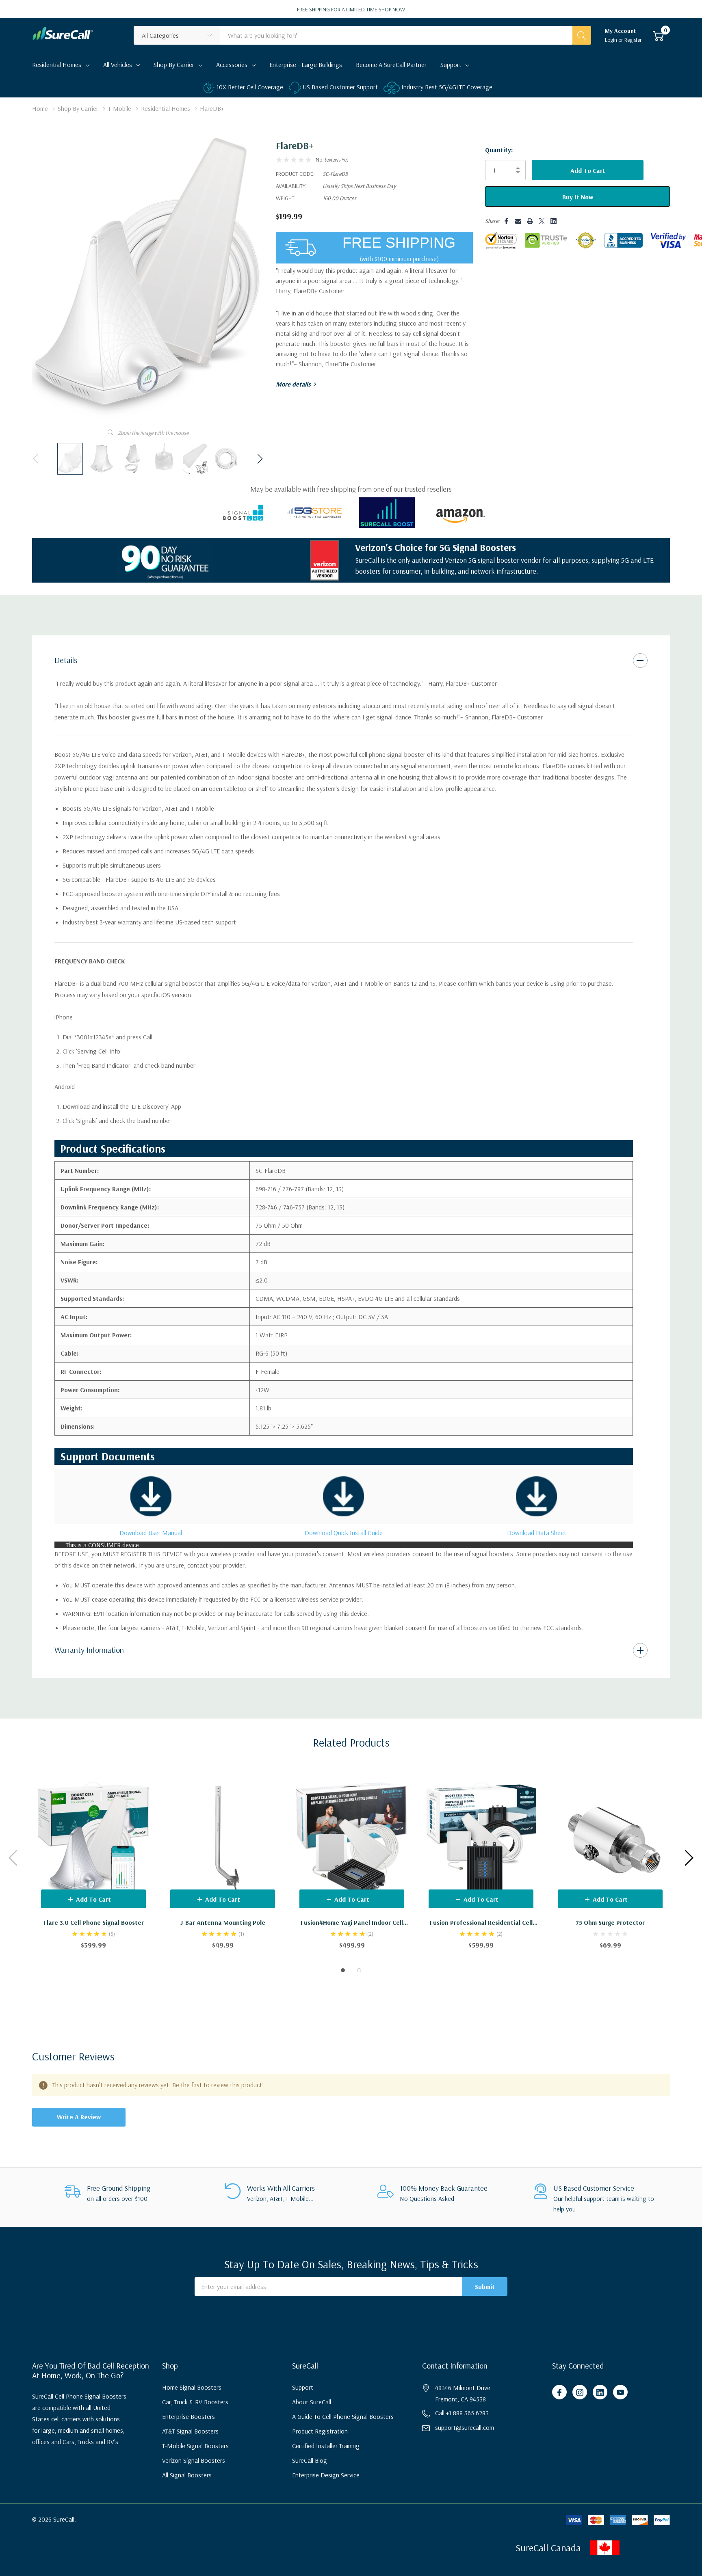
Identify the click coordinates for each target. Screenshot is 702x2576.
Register (633, 40)
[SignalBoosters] (243, 512)
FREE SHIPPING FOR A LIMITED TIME (351, 9)
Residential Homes (57, 65)
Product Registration (320, 2431)
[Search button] (582, 35)
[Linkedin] (554, 221)
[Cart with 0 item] (658, 35)
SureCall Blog (310, 2460)
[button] (644, 2548)
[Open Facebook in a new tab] (559, 2392)
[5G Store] (315, 512)
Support (451, 65)
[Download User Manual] (151, 1496)
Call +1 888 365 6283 (462, 2413)
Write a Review (79, 2117)
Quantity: (499, 150)
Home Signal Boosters (192, 2387)
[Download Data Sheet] (536, 1496)
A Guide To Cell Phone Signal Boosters (343, 2416)
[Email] (518, 221)
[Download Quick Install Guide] (343, 1496)
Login (612, 40)
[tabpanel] (93, 1858)
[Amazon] (459, 512)
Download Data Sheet (537, 1533)
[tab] (343, 1970)
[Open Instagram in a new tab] (580, 2392)
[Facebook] (506, 221)
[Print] (530, 221)
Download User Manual (151, 1533)
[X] (542, 221)
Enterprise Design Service (326, 2475)
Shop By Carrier (174, 65)
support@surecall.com (465, 2427)
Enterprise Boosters (188, 2416)
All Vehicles (118, 65)
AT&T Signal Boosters (190, 2431)
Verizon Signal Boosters (194, 2460)
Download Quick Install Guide (344, 1533)
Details (66, 660)
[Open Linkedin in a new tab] (600, 2392)
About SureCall (312, 2402)
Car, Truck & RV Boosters (195, 2402)
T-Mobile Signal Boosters (195, 2446)
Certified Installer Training (326, 2446)
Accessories (232, 65)
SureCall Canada (548, 2548)
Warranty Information (89, 1650)
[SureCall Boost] (387, 512)
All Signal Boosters (187, 2475)
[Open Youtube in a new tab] (620, 2392)
